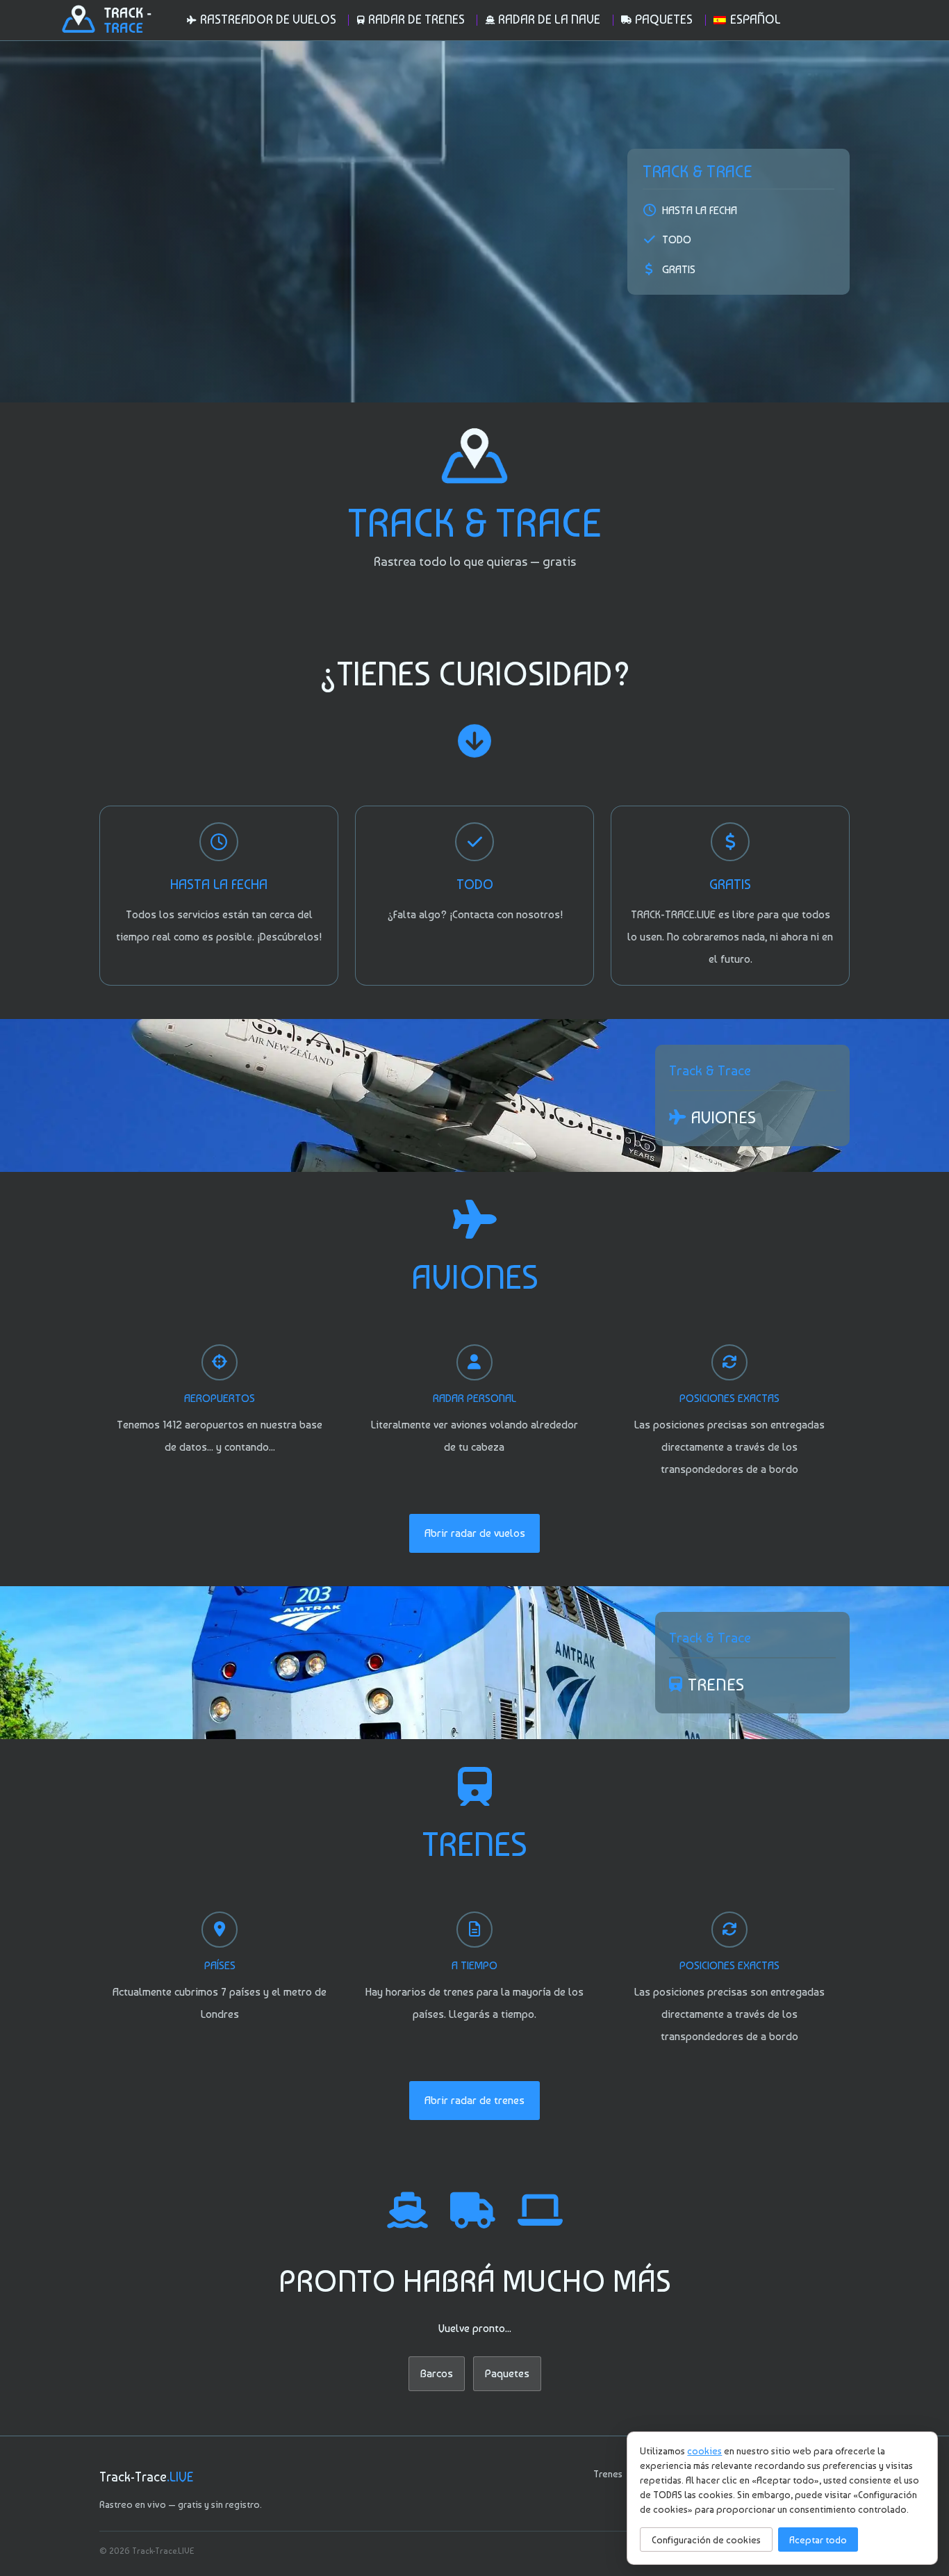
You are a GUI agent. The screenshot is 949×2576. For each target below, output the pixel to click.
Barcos (437, 2373)
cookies (704, 2451)
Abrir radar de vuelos (475, 1533)
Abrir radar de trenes (474, 2100)
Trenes (608, 2474)
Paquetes (507, 2373)
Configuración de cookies (706, 2540)
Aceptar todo (818, 2540)
